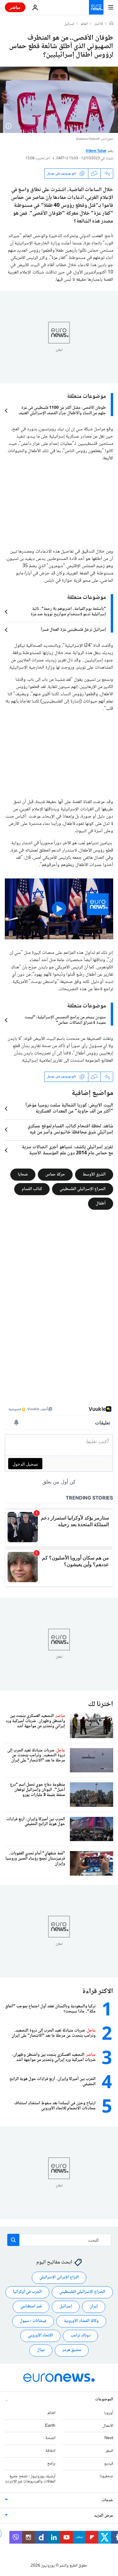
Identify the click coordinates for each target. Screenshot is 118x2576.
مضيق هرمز (72, 2350)
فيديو (109, 2464)
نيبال (41, 2350)
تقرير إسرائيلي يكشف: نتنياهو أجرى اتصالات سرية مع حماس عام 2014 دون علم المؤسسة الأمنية (67, 1150)
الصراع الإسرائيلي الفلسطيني (83, 1189)
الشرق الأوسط (94, 1174)
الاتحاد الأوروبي (40, 2336)
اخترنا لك (101, 1704)
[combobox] (59, 2240)
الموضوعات (104, 2399)
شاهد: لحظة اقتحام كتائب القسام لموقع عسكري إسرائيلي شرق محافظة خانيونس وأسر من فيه (70, 1129)
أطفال (101, 1203)
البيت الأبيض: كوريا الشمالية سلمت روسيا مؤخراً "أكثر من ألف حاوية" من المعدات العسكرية (69, 1109)
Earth (50, 2426)
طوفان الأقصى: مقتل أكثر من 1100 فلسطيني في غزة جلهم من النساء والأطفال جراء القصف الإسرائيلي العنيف (62, 411)
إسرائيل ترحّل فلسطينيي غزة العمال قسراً (73, 630)
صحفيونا (106, 2476)
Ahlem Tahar (96, 151)
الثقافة (50, 2451)
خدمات (107, 2501)
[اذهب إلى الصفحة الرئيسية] (96, 7)
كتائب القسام (32, 1189)
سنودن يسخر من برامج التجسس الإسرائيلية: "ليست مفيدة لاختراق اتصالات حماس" (65, 1020)
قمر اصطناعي (31, 2307)
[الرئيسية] (111, 24)
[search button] (13, 2240)
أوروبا (109, 2413)
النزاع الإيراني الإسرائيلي (59, 2278)
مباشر (15, 7)
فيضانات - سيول (33, 2321)
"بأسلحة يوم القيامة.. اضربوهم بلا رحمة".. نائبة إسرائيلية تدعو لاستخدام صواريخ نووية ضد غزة (68, 612)
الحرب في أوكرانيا (27, 2292)
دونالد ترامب (80, 2336)
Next (109, 2439)
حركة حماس (55, 1174)
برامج (51, 2464)
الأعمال (108, 2426)
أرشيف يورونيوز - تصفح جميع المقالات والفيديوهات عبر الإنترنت (30, 2479)
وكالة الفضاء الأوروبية (81, 2321)
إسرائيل (69, 24)
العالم (84, 24)
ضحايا (23, 1174)
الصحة (50, 2439)
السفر (109, 2451)
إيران (94, 2307)
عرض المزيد (104, 2516)
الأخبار (99, 24)
